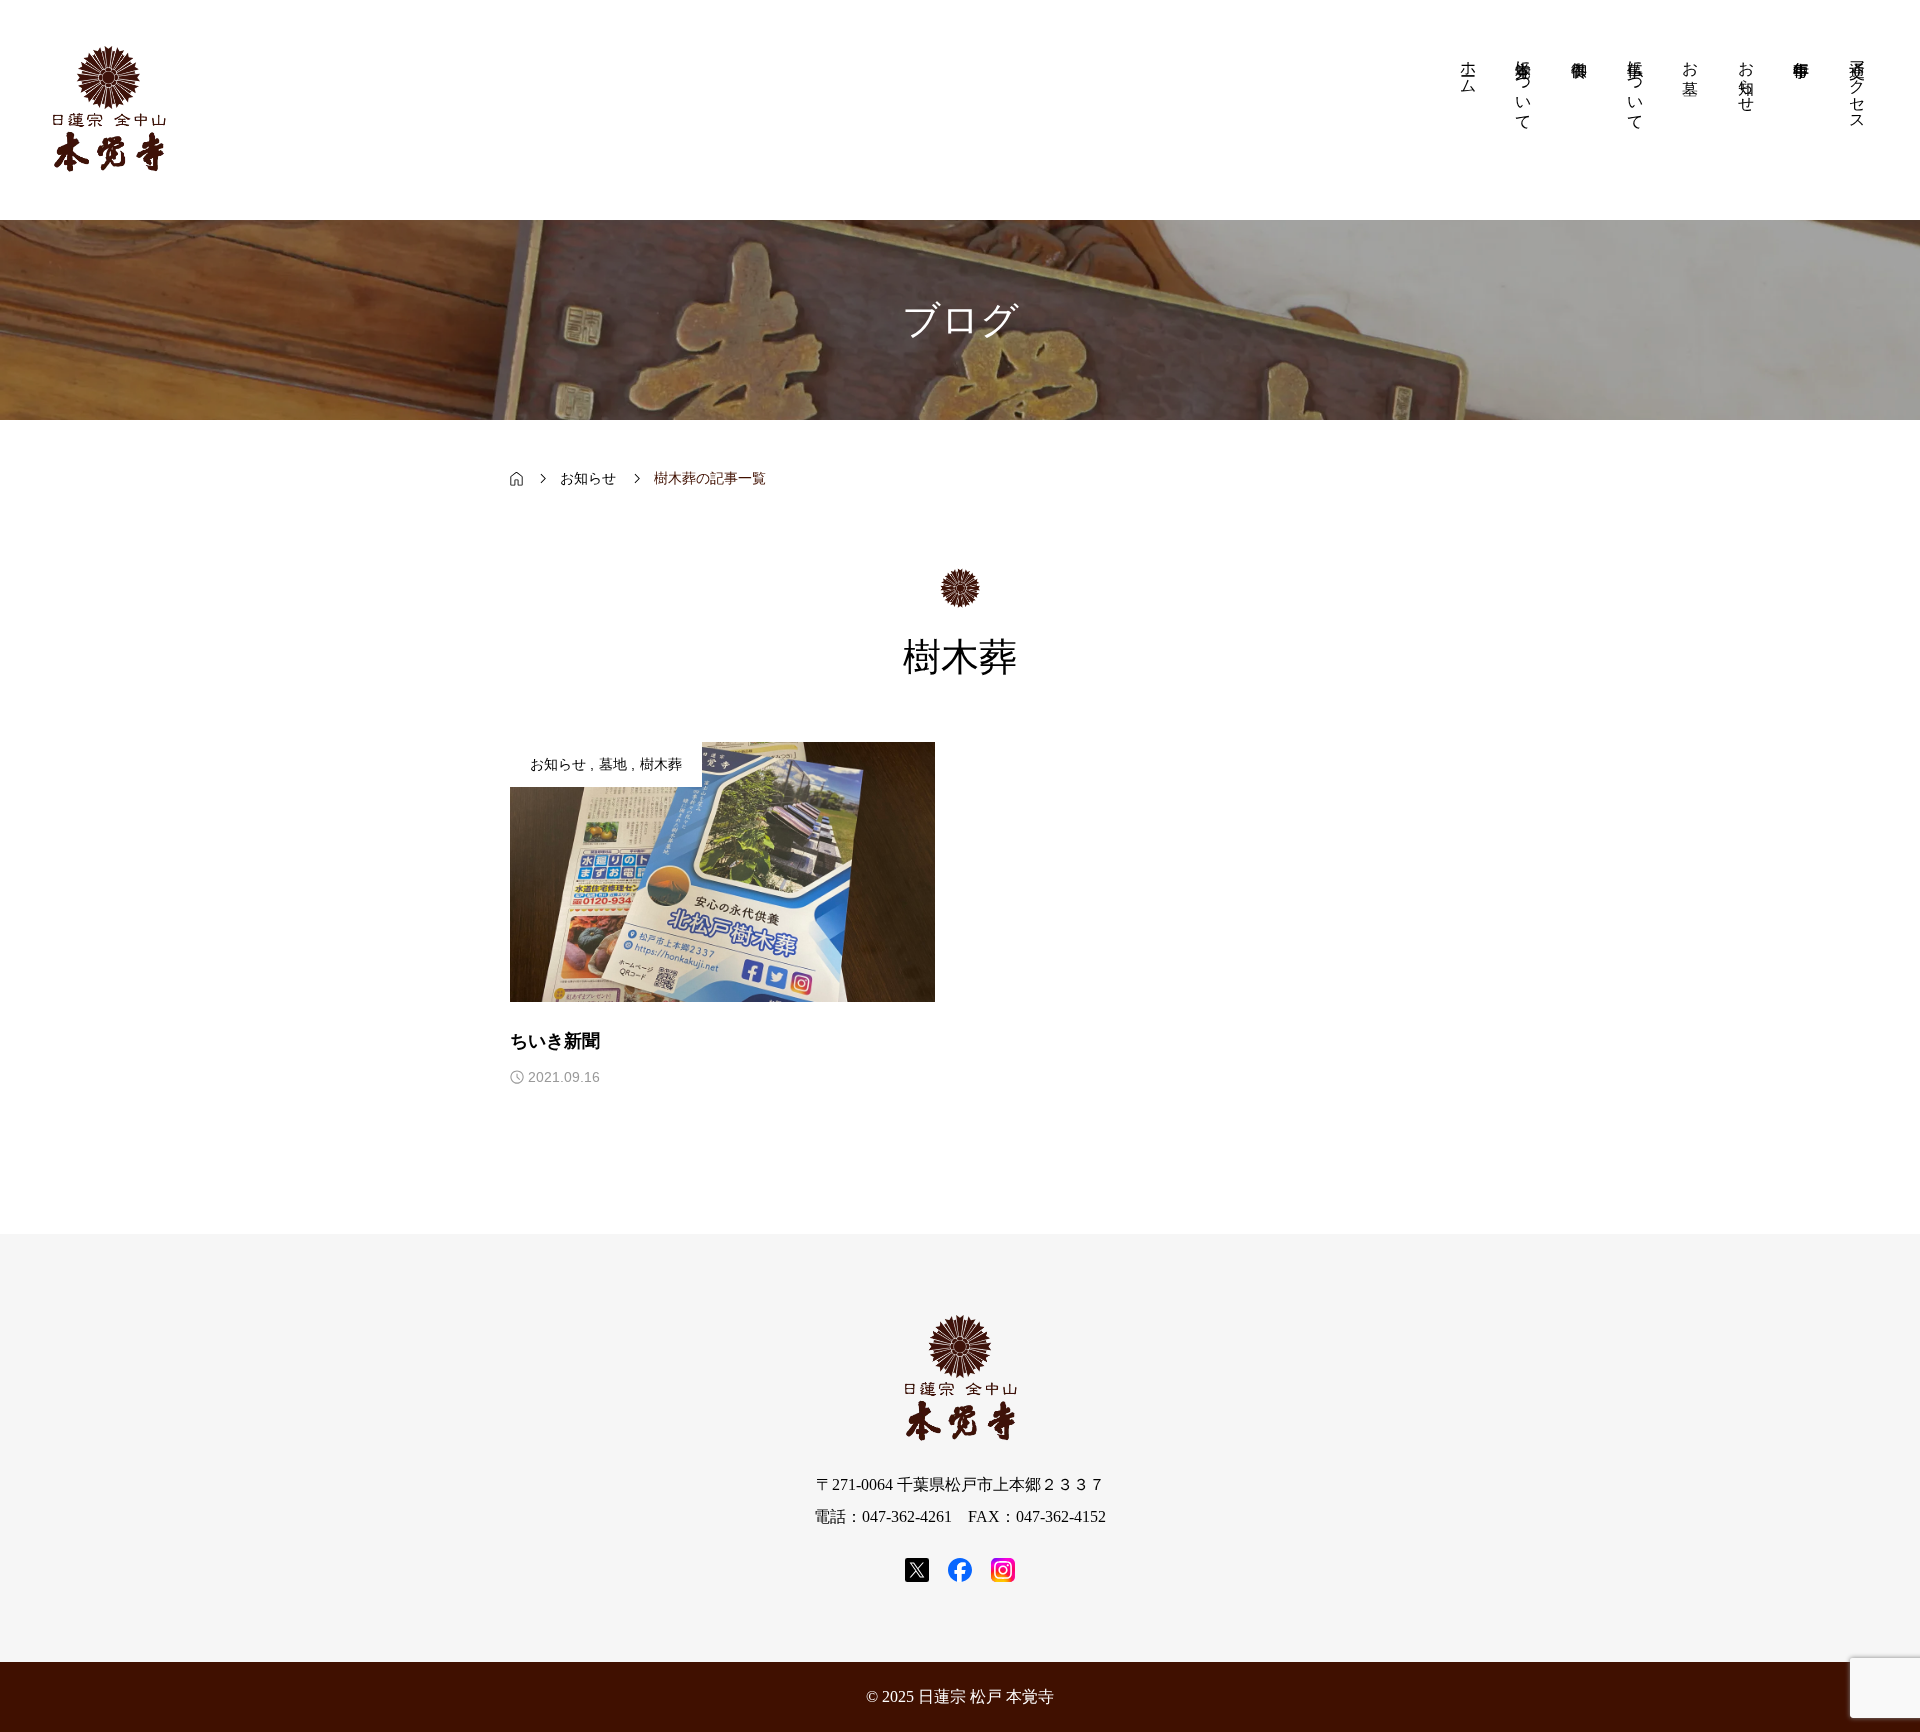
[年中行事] (1802, 110)
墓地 (613, 764)
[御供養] (1579, 110)
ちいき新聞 (555, 1041)
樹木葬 (661, 764)
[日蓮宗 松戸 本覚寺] (108, 110)
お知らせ (558, 764)
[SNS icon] (917, 1570)
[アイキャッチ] (722, 872)
